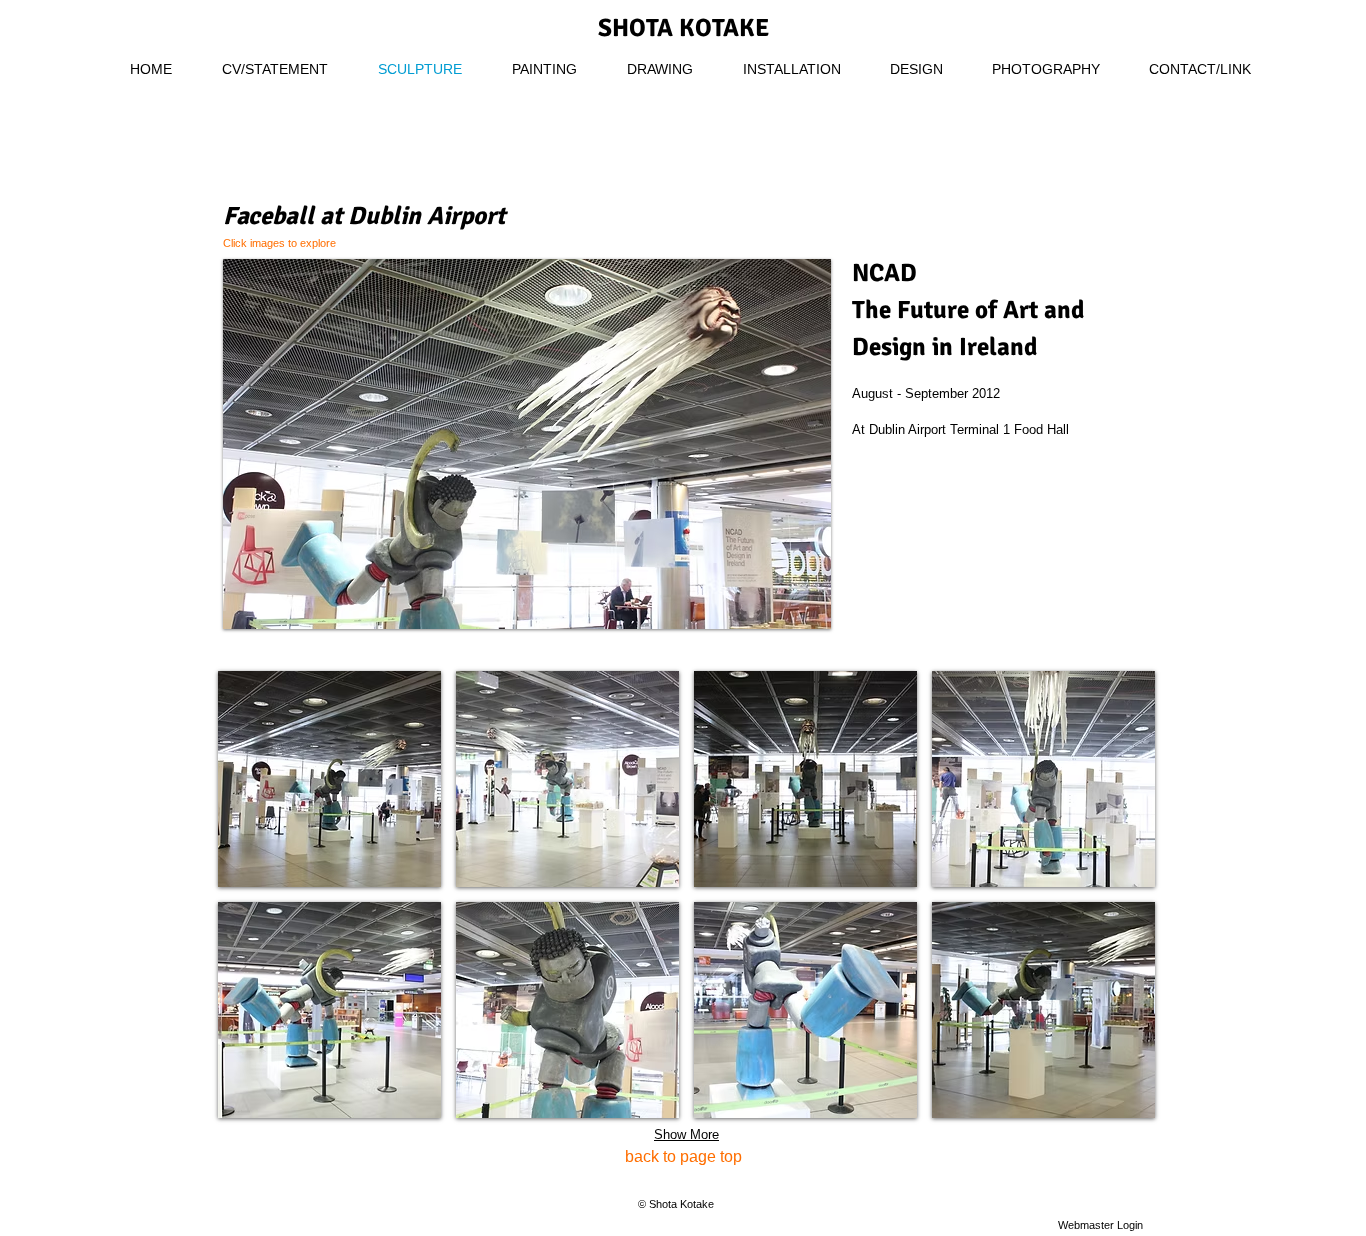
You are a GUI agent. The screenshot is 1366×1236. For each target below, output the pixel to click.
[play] (789, 611)
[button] (527, 444)
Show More (686, 1134)
